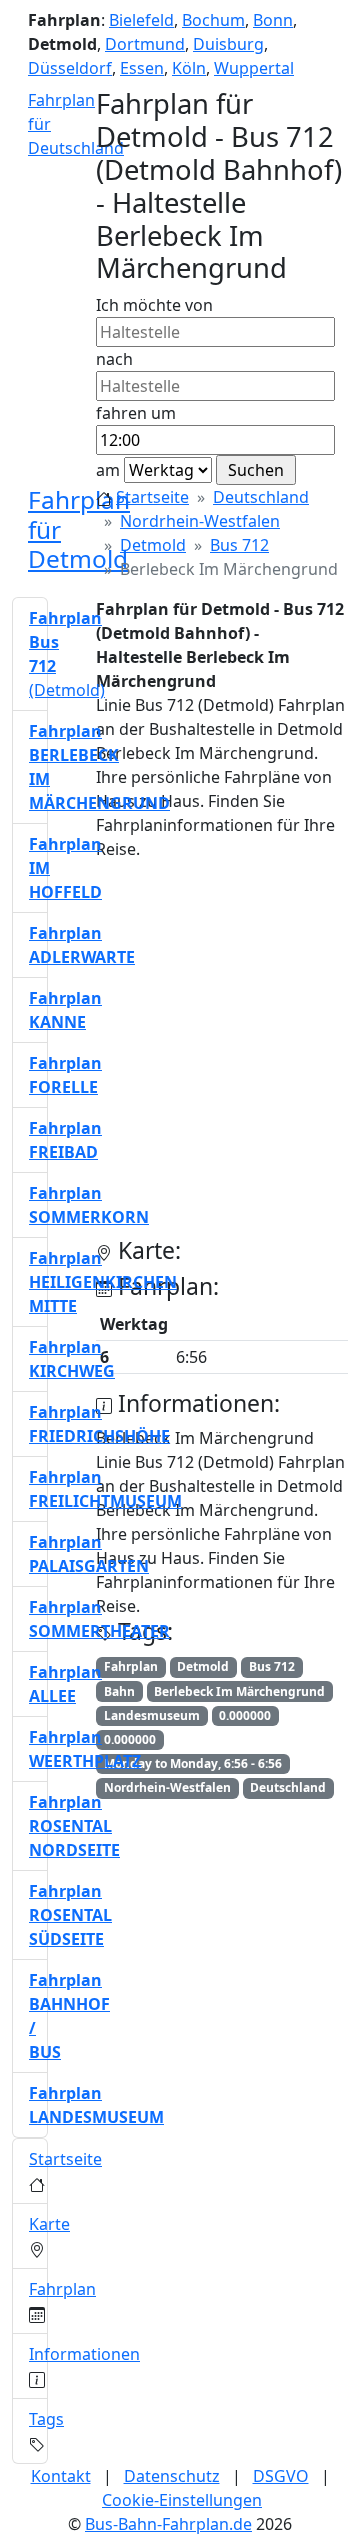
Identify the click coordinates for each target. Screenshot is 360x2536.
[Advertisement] (180, 1057)
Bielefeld (141, 20)
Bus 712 (239, 545)
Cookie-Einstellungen (182, 2500)
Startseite (152, 497)
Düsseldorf (70, 68)
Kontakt (61, 2476)
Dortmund (145, 44)
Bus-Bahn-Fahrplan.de (168, 2524)
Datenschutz (172, 2476)
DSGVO (281, 2476)
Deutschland (261, 497)
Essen (142, 68)
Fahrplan (62, 2289)
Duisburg (228, 44)
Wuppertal (254, 68)
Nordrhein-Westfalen (200, 521)
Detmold (153, 545)
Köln (189, 68)
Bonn (273, 20)
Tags (46, 2419)
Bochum (213, 20)
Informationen (84, 2354)
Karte (49, 2224)
